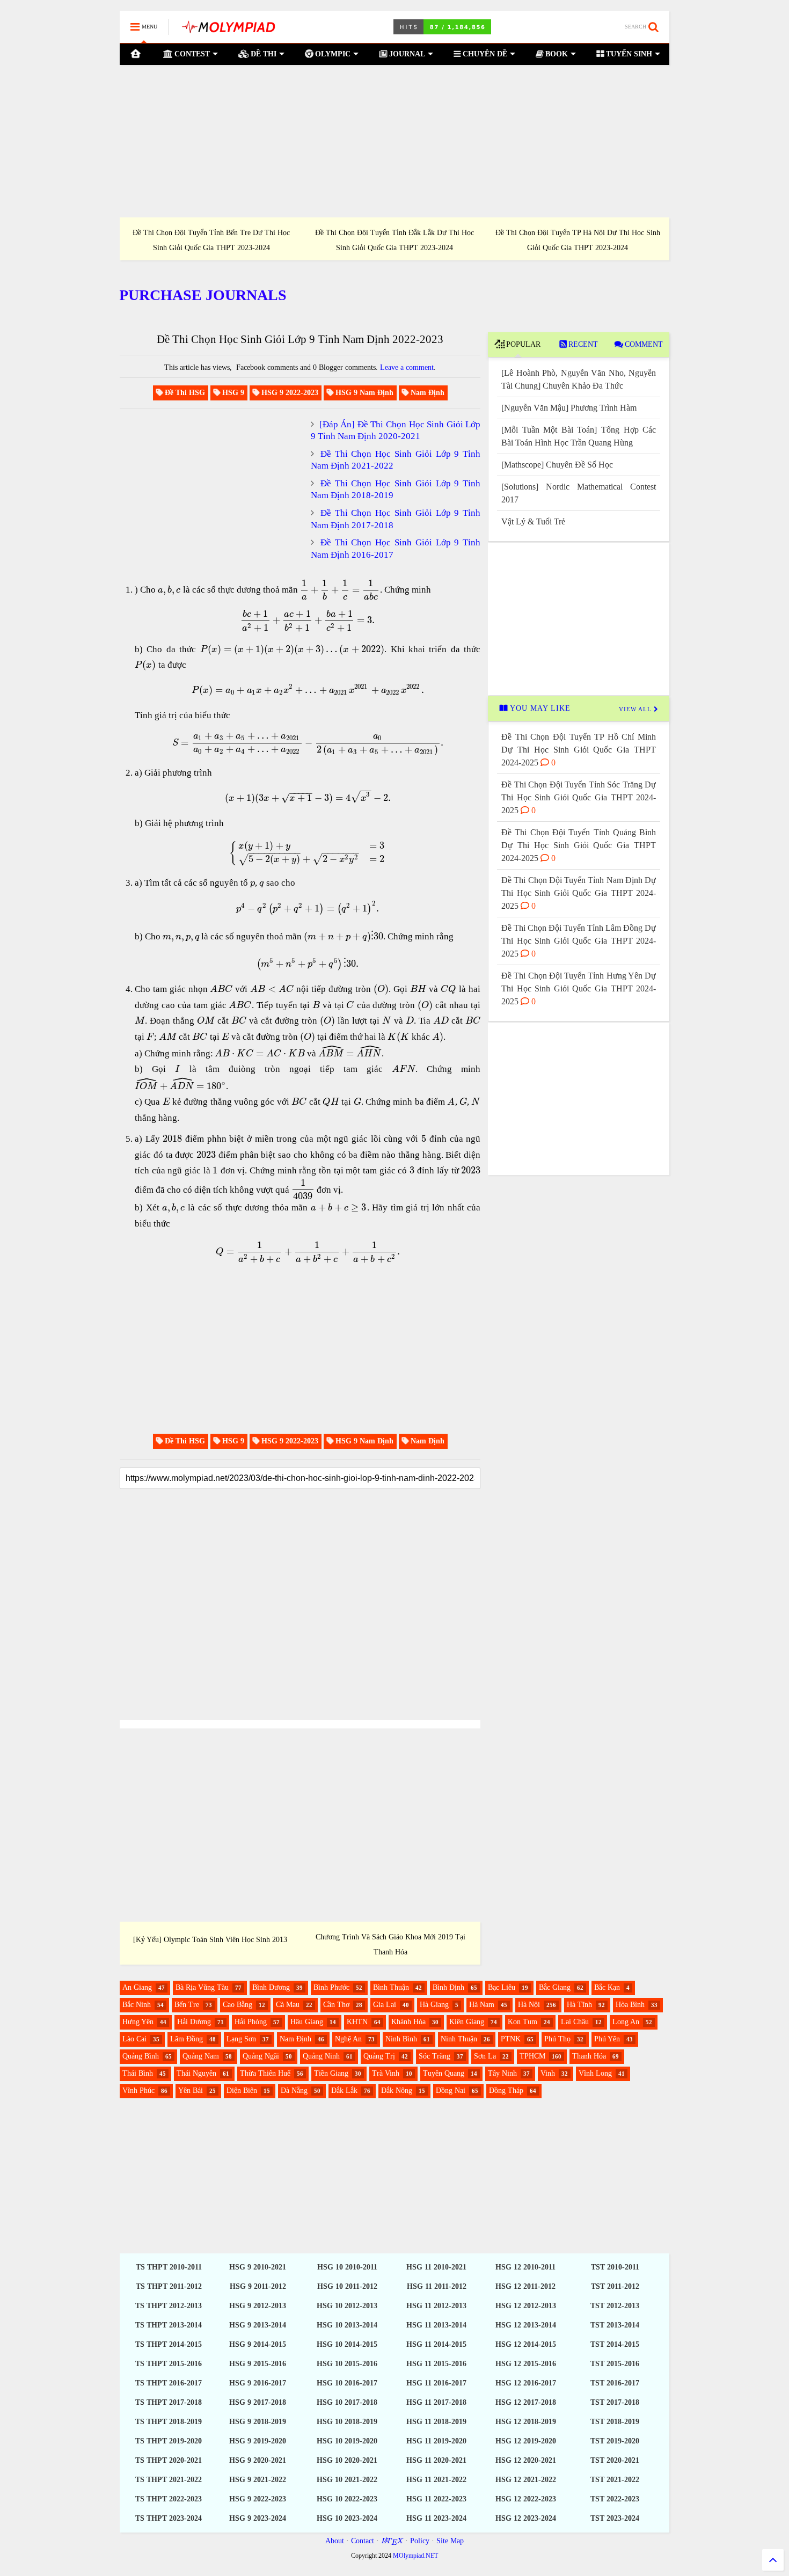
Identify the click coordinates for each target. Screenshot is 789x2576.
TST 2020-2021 (615, 2460)
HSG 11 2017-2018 (436, 2402)
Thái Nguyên (196, 2073)
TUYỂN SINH (628, 54)
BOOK (556, 54)
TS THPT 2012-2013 (169, 2306)
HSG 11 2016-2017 (436, 2383)
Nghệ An (348, 2039)
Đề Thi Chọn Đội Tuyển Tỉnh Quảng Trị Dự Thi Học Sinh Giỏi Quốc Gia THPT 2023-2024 (578, 240)
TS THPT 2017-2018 (169, 2402)
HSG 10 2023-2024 (347, 2518)
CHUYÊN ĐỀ (484, 54)
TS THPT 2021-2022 (169, 2480)
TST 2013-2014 (615, 2325)
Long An (626, 2022)
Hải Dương (194, 2022)
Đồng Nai (451, 2090)
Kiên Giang (467, 2022)
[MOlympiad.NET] (228, 30)
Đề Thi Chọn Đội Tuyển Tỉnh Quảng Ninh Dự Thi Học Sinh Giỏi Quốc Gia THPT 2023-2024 (394, 240)
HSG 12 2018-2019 (526, 2422)
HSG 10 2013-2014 (347, 2325)
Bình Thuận (391, 1987)
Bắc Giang (555, 1987)
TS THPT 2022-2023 (169, 2499)
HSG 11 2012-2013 (436, 2306)
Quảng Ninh (321, 2056)
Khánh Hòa (408, 2022)
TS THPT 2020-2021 (169, 2460)
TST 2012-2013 (615, 2306)
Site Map (450, 2541)
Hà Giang (434, 2005)
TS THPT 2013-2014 (169, 2325)
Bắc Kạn (607, 1987)
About (335, 2541)
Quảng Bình (141, 2056)
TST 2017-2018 (615, 2402)
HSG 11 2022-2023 (436, 2499)
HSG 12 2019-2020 (526, 2441)
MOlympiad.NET (415, 2556)
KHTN (357, 2022)
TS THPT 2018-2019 (169, 2422)
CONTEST (191, 54)
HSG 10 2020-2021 (347, 2460)
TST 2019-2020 (615, 2441)
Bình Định (448, 1987)
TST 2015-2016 (615, 2364)
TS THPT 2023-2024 (169, 2518)
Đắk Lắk (344, 2090)
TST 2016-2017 (615, 2383)
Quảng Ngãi (261, 2056)
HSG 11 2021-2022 (436, 2480)
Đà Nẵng (294, 2090)
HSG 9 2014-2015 (258, 2344)
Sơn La (485, 2056)
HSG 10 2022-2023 (347, 2499)
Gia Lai (385, 2005)
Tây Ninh (502, 2073)
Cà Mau (288, 2005)
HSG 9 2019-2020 (258, 2441)
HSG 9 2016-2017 (258, 2383)
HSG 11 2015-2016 (436, 2364)
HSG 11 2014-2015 (436, 2344)
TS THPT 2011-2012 (169, 2286)
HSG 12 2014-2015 (526, 2344)
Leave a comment (407, 367)
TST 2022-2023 (615, 2499)
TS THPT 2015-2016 (169, 2364)
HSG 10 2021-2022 (347, 2480)
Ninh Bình (401, 2039)
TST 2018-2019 (615, 2422)
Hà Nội (529, 2005)
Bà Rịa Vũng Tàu (202, 1987)
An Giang (137, 1987)
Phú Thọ (557, 2039)
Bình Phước (331, 1987)
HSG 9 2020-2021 (258, 2460)
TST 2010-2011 (615, 2267)
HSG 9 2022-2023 (258, 2499)
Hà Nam (482, 2005)
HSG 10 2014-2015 (347, 2344)
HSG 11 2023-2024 (436, 2518)
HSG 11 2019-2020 (436, 2441)
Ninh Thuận (459, 2039)
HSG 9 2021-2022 (258, 2480)
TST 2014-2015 (615, 2344)
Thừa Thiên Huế (265, 2073)
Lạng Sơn (241, 2039)
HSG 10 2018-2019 (347, 2422)
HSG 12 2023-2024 (526, 2518)
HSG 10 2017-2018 (347, 2402)
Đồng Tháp (506, 2090)
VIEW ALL (636, 709)
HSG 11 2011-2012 (437, 2286)
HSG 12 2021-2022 (526, 2480)
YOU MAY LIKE (539, 708)
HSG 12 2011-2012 (525, 2286)
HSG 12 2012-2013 (526, 2306)
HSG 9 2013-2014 (258, 2325)
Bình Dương (271, 1987)
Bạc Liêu (502, 1987)
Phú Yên (607, 2039)
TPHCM (532, 2056)
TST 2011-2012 (615, 2286)
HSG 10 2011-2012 (347, 2286)
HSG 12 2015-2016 (526, 2364)
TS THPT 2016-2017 (169, 2383)
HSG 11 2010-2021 (436, 2267)
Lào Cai (134, 2039)
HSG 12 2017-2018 (526, 2402)
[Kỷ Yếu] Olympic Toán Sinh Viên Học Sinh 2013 (210, 1940)
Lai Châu (575, 2022)
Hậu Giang (307, 2022)
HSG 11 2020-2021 (436, 2460)
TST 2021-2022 (615, 2480)
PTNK (511, 2039)
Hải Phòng (251, 2022)
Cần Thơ (336, 2005)
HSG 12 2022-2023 (526, 2499)
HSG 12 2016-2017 (526, 2383)
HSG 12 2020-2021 (526, 2460)
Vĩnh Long (595, 2073)
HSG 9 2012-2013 (258, 2306)
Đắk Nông (397, 2090)
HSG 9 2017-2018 (258, 2402)
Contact (363, 2541)
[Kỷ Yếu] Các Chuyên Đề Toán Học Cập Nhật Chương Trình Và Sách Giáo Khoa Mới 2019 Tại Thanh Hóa (390, 1937)
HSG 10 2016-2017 (347, 2383)
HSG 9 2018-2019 (258, 2422)
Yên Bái (191, 2090)
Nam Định (295, 2039)
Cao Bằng (238, 2005)
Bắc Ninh (137, 2005)
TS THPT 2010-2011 (169, 2267)
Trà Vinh (386, 2073)
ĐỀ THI (262, 54)
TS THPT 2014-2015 (169, 2344)
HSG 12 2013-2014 (526, 2325)
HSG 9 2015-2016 (258, 2364)
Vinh (548, 2073)
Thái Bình (138, 2073)
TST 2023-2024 (615, 2518)
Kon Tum (523, 2022)
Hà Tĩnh (579, 2005)
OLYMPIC (332, 54)
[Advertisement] (394, 141)
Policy (420, 2541)
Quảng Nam (201, 2056)
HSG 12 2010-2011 (525, 2267)
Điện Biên (242, 2090)
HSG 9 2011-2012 (258, 2286)
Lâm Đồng (187, 2039)
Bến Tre (187, 2005)
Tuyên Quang (444, 2073)
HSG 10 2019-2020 (347, 2441)
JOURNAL (406, 54)
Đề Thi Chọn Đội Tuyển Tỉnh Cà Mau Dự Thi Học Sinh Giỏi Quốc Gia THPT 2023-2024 (211, 240)
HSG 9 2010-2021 (258, 2267)
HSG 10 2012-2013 (347, 2306)
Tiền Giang (331, 2073)
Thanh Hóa (589, 2056)
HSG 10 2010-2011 (347, 2267)
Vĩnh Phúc (138, 2090)
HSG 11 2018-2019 (436, 2422)
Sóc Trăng (434, 2056)
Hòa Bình (630, 2005)
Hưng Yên (138, 2022)
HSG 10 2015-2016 (347, 2364)
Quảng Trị (379, 2056)
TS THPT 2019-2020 (169, 2441)
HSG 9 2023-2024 (258, 2518)
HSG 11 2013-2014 (436, 2325)
